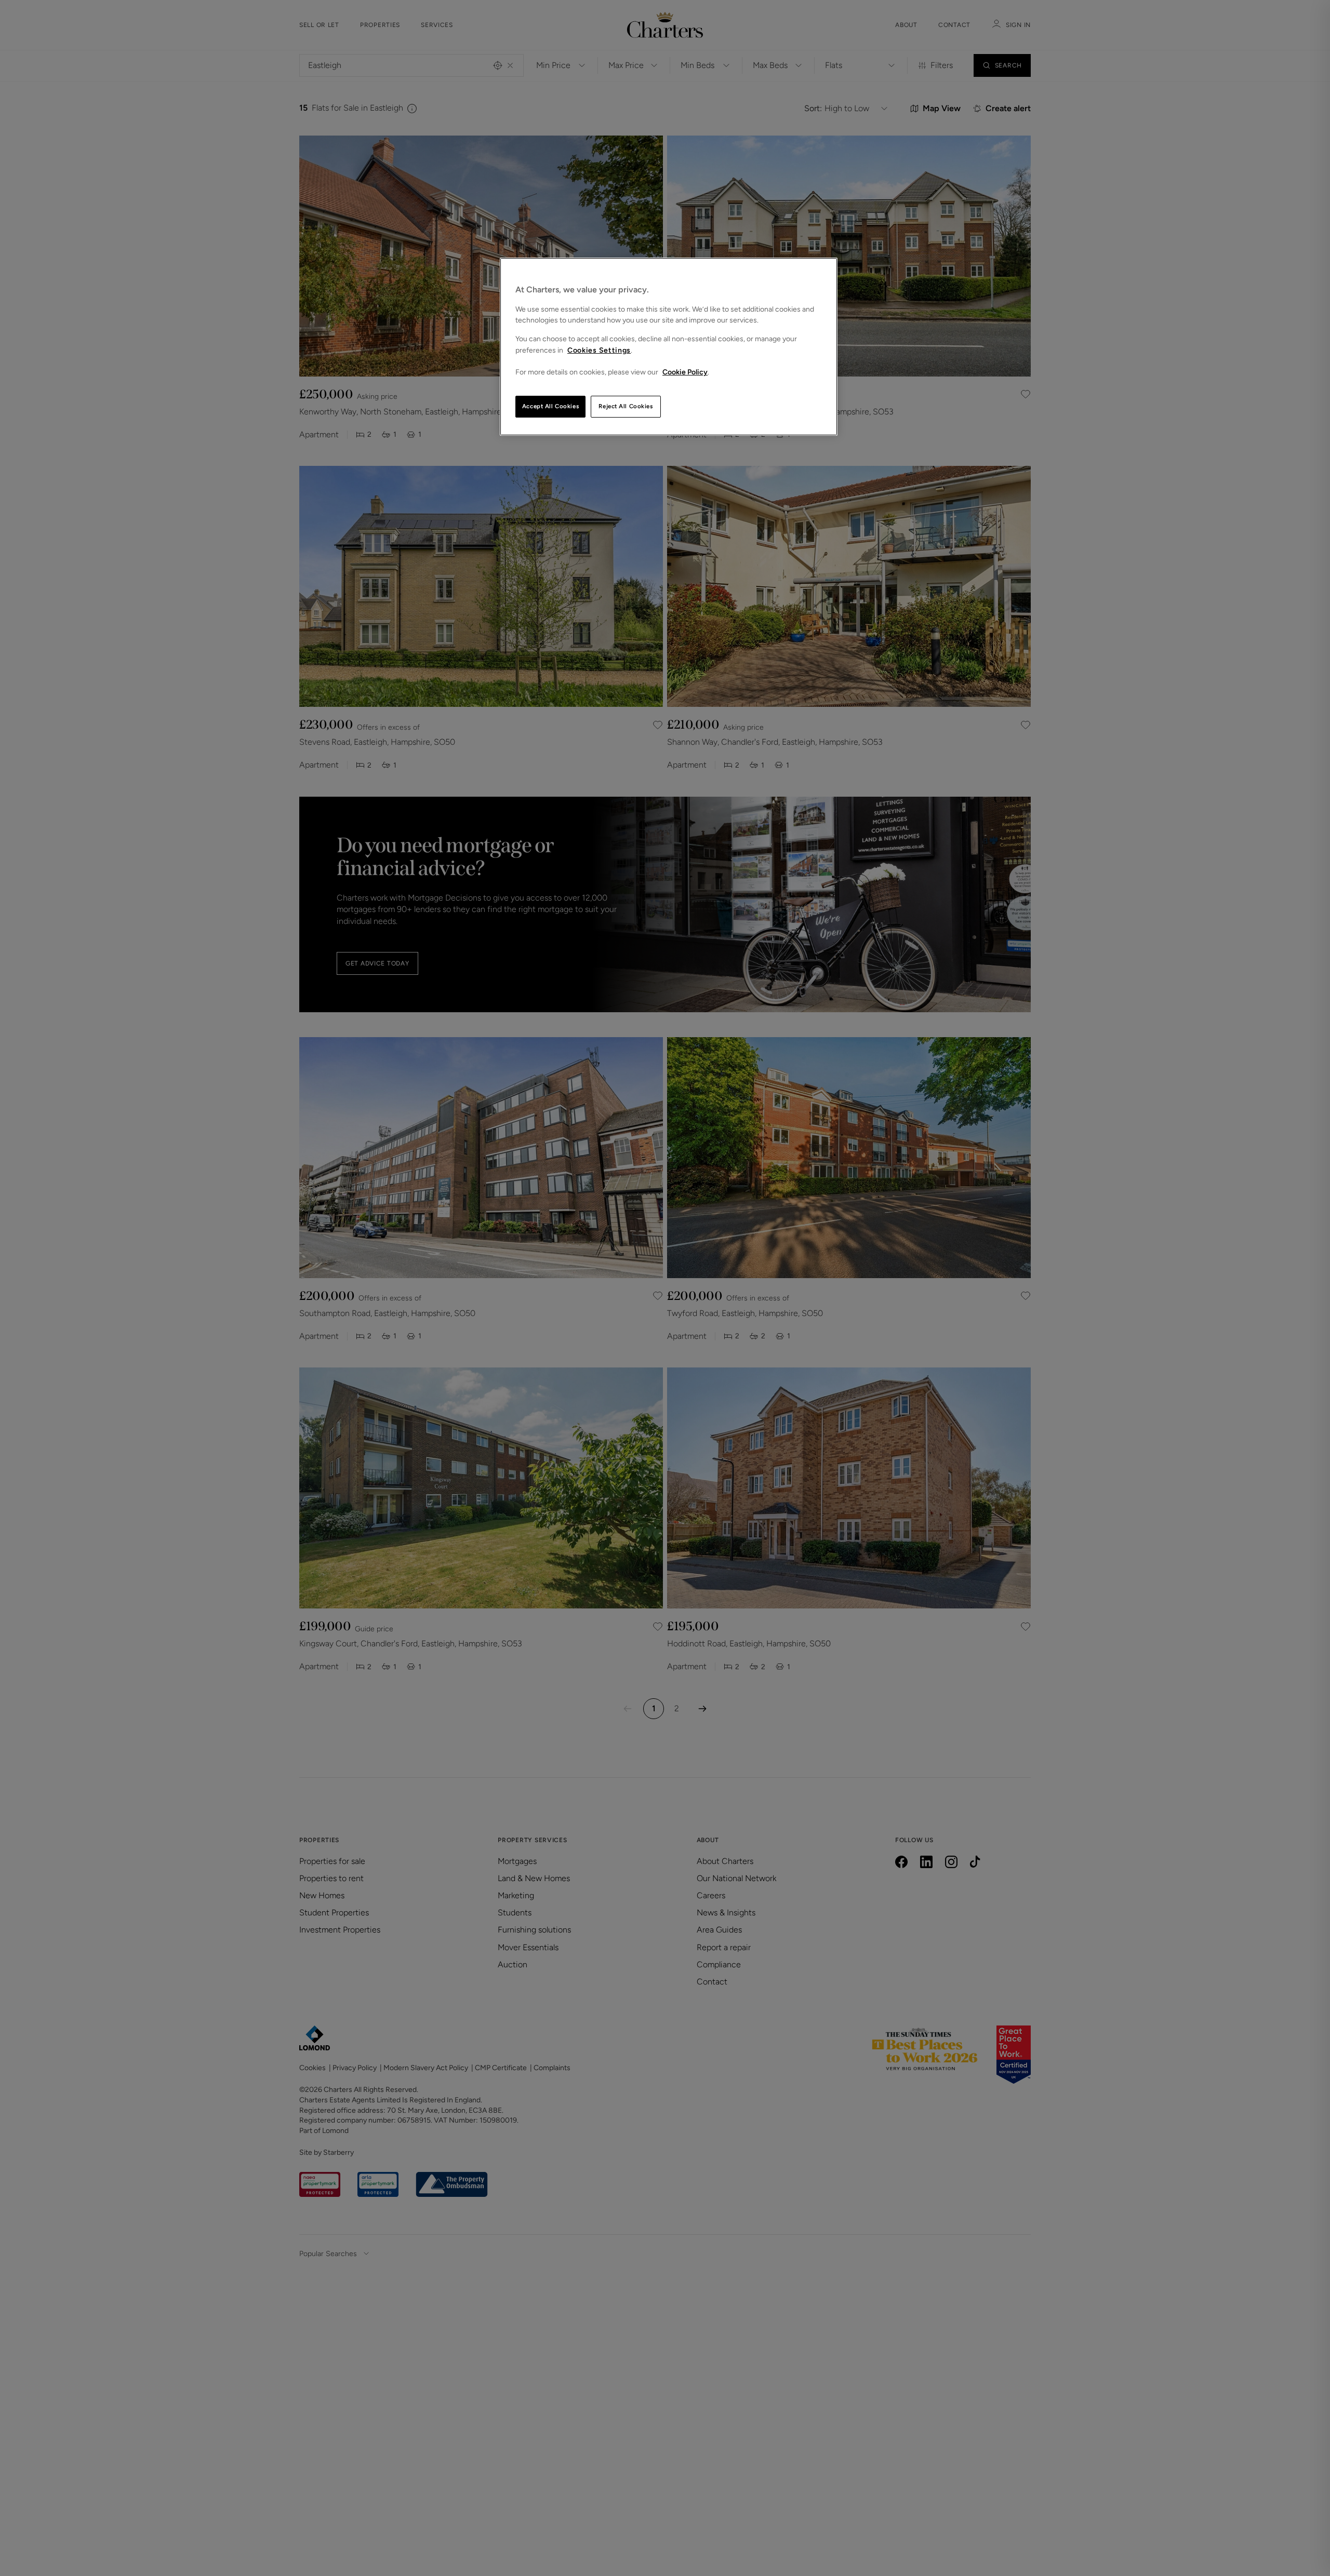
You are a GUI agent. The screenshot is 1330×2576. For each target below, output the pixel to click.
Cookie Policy (685, 372)
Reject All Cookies (626, 406)
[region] (669, 347)
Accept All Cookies (550, 406)
